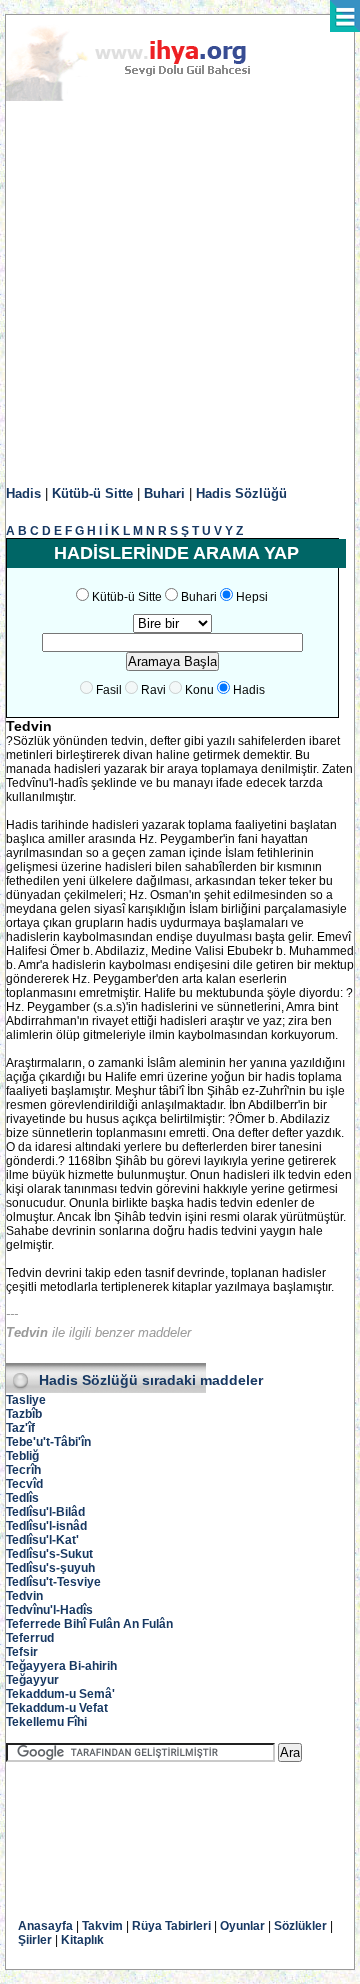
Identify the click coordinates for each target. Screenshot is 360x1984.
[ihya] (147, 97)
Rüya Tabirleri (171, 1926)
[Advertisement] (180, 294)
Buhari (164, 493)
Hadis (23, 493)
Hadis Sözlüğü (241, 493)
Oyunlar (242, 1926)
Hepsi (252, 597)
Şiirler (35, 1940)
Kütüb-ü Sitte (92, 493)
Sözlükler (300, 1926)
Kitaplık (82, 1940)
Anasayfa (45, 1926)
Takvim (102, 1926)
